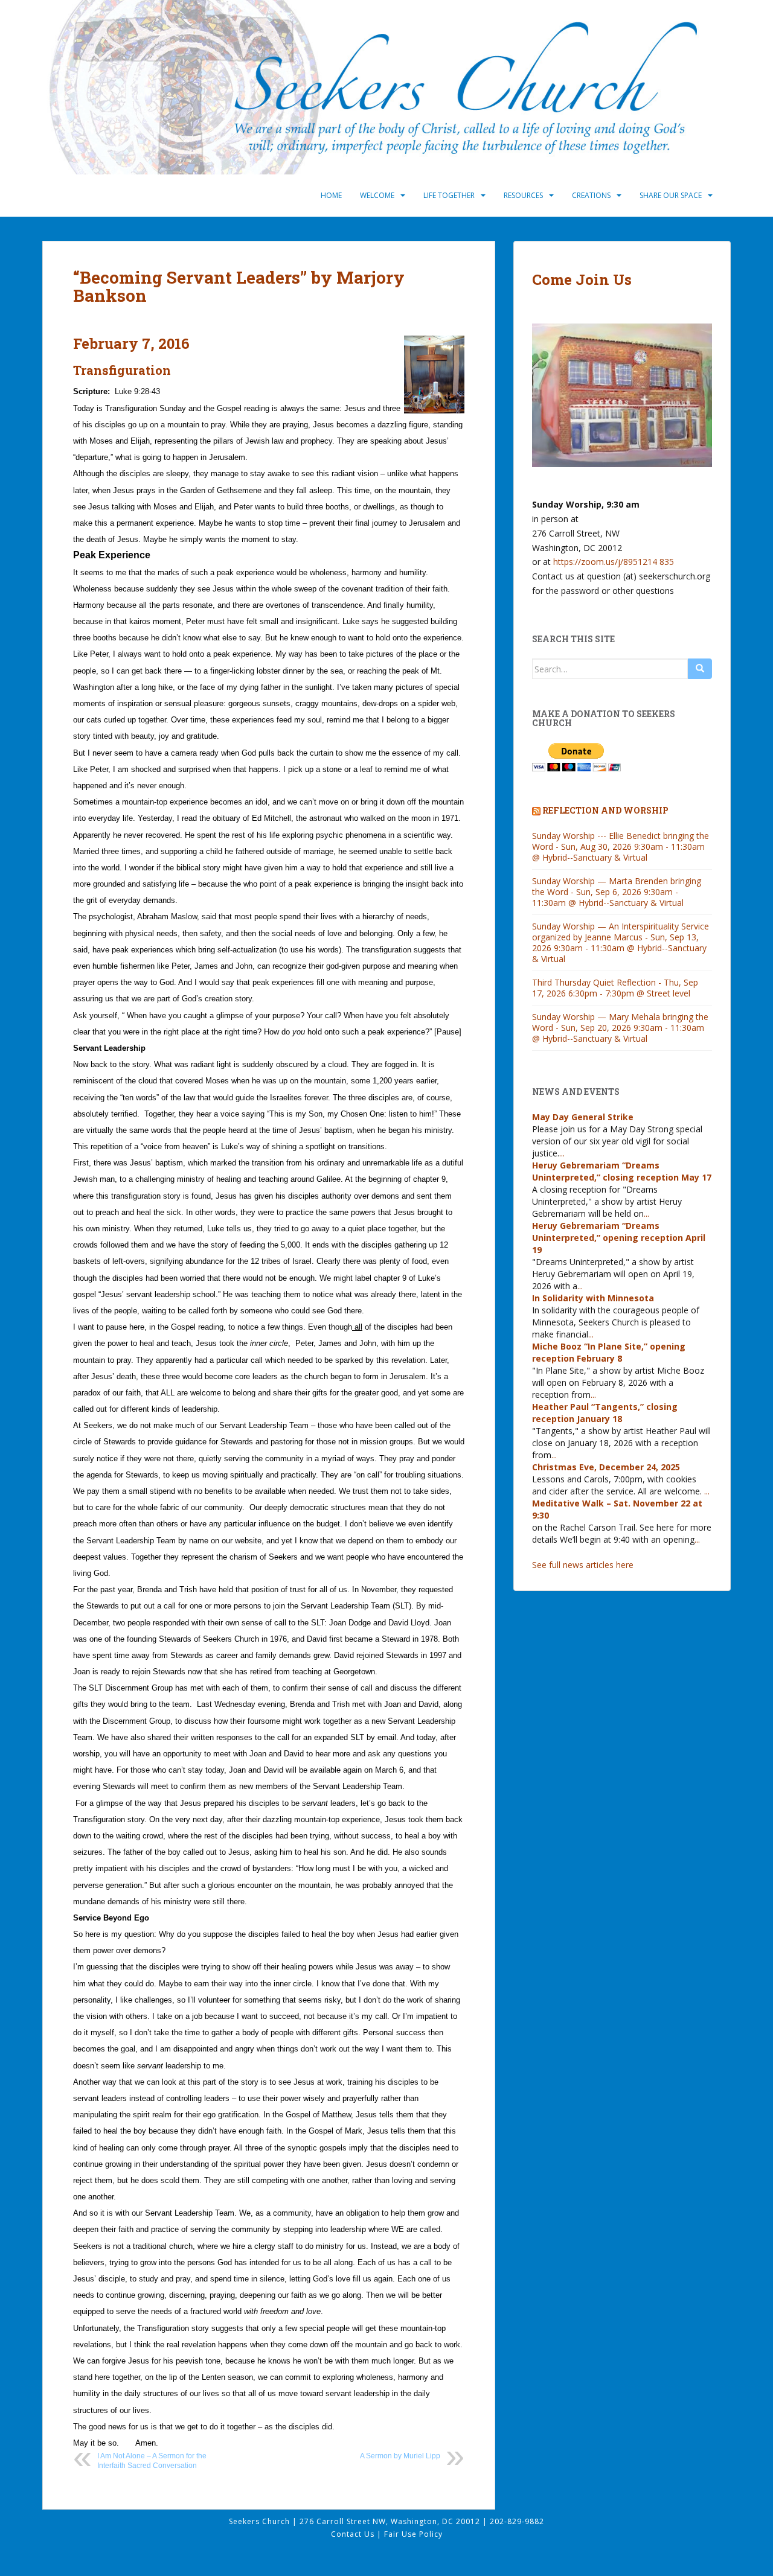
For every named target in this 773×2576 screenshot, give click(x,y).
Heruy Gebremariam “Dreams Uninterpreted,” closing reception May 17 (622, 1171)
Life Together (449, 195)
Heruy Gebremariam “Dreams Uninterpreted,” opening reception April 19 (619, 1238)
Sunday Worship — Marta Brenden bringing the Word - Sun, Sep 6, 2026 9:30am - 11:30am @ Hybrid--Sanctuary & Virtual (617, 892)
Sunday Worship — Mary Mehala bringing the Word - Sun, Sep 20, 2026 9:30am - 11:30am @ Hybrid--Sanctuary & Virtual (620, 1028)
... (562, 1153)
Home (331, 195)
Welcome (377, 195)
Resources (523, 195)
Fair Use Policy (413, 2534)
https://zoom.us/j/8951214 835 (614, 562)
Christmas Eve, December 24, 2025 (606, 1467)
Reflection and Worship (605, 810)
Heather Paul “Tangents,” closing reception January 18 (605, 1413)
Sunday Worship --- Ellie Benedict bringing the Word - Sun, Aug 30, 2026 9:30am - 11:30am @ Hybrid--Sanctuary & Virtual (621, 846)
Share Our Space (671, 195)
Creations (591, 195)
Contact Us (354, 2534)
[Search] (700, 669)
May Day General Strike (583, 1117)
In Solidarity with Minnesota (593, 1298)
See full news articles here (583, 1565)
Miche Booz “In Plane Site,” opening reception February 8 (609, 1352)
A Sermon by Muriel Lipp (400, 2456)
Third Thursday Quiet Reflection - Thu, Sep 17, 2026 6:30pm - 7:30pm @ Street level (615, 988)
